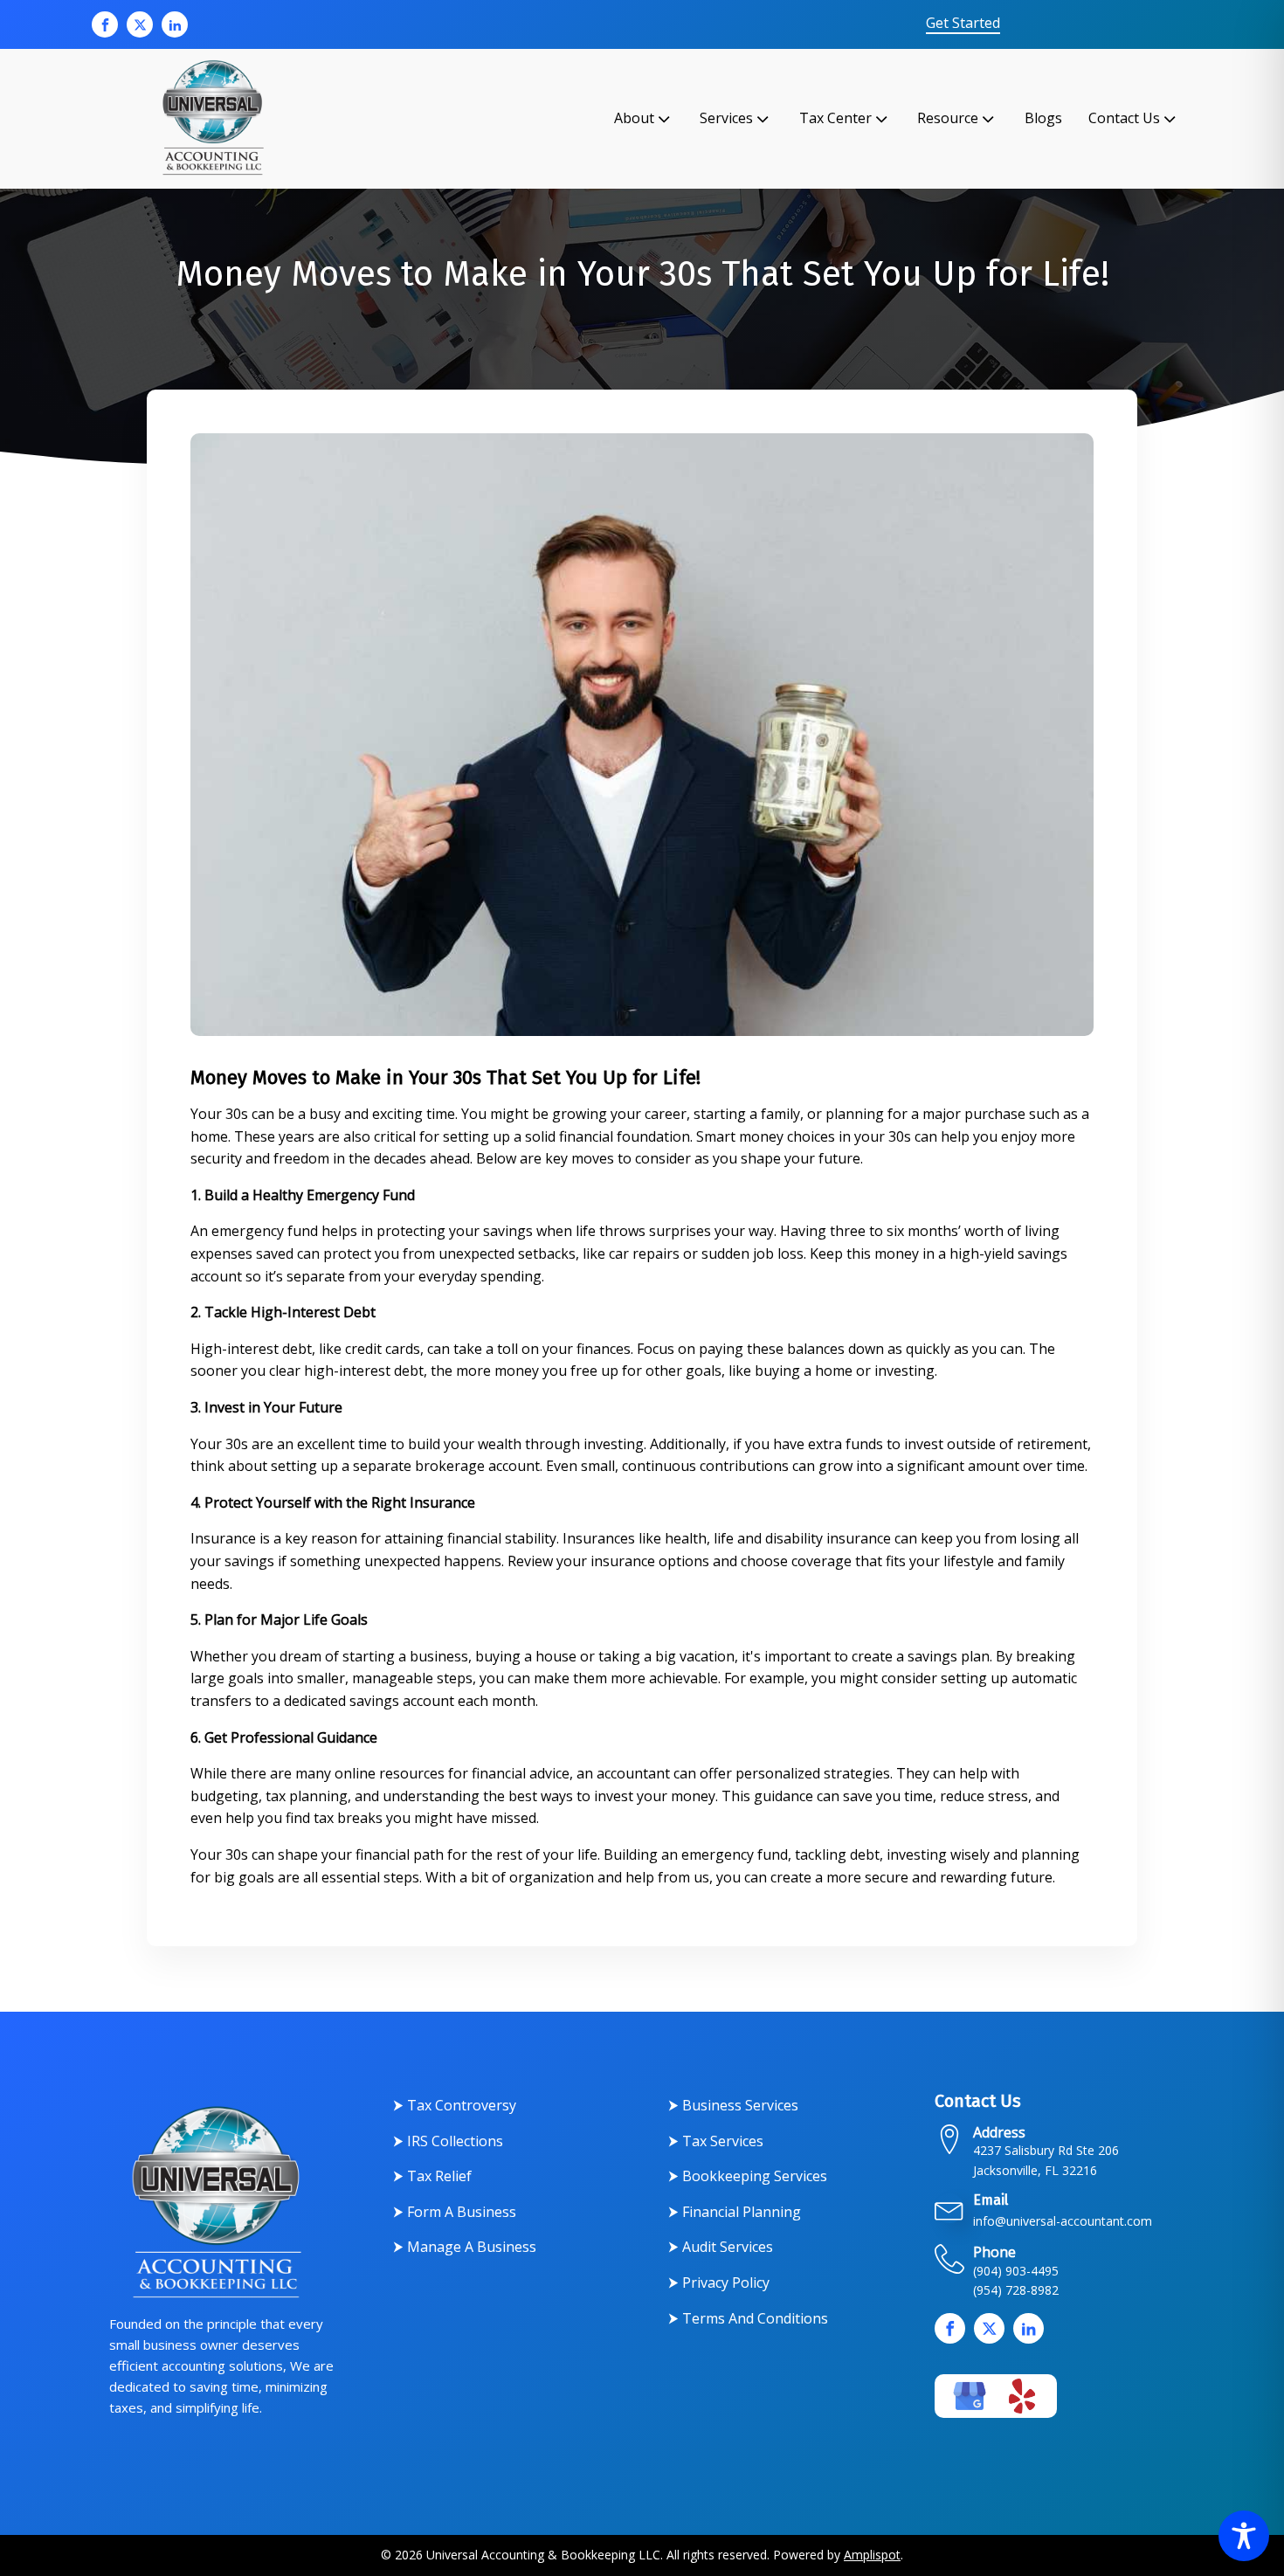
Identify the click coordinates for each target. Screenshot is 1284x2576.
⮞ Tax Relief (432, 2176)
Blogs (1043, 118)
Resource (948, 118)
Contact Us (1124, 118)
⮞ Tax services (716, 2141)
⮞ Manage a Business (465, 2247)
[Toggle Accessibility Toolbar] (1244, 2536)
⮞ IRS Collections (448, 2141)
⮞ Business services (733, 2105)
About (634, 118)
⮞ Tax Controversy (455, 2105)
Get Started (963, 24)
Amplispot (872, 2555)
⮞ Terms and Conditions (748, 2318)
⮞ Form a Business (455, 2212)
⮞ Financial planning (735, 2212)
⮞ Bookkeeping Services (748, 2176)
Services (726, 118)
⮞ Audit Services (721, 2247)
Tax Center (835, 118)
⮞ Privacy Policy (719, 2282)
